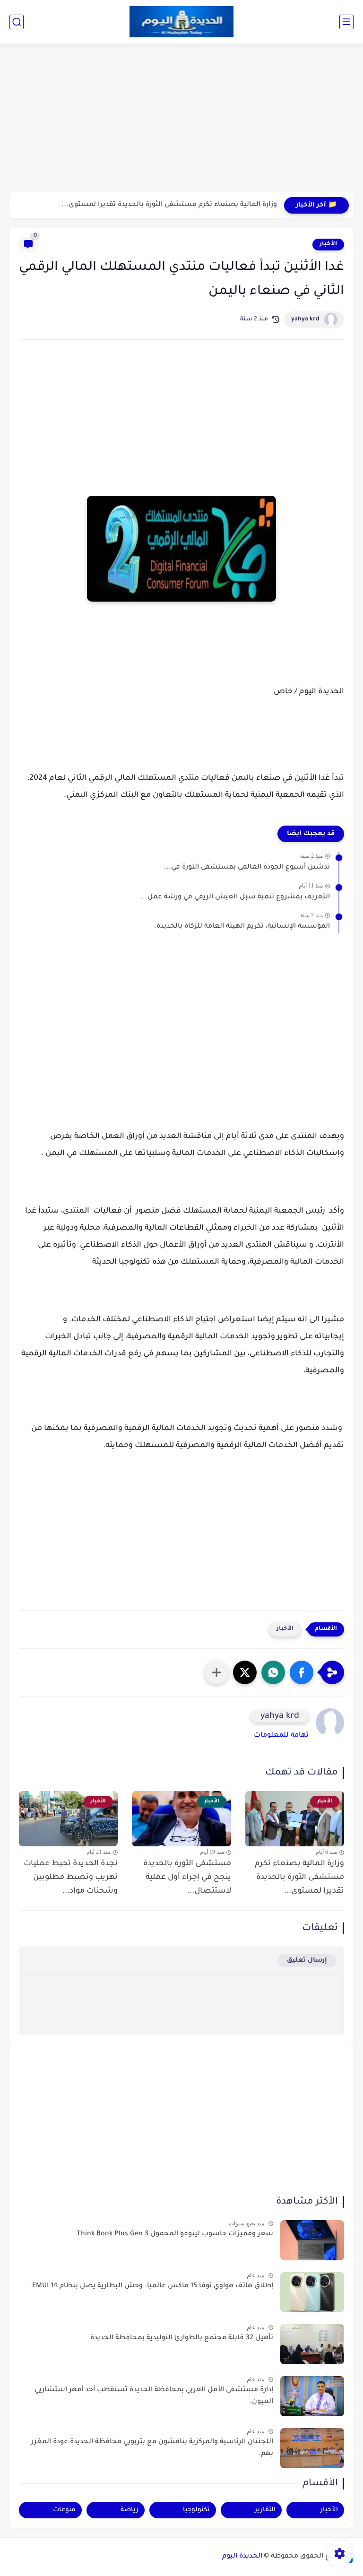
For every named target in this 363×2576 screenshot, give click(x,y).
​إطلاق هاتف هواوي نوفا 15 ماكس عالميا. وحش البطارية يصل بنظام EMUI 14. (151, 2286)
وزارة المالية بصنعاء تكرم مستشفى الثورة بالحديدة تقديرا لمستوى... (169, 205)
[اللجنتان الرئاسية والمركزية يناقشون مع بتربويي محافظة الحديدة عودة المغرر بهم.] (312, 2448)
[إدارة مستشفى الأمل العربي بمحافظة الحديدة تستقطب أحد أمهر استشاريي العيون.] (312, 2396)
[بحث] (17, 22)
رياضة (130, 2510)
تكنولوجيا (196, 2510)
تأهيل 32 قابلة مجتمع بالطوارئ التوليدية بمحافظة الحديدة (182, 2338)
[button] (302, 1672)
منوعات (64, 2510)
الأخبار (328, 244)
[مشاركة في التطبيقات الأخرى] (216, 1672)
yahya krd (305, 319)
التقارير (265, 2510)
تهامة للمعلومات (281, 1736)
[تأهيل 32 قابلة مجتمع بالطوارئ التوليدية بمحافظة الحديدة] (312, 2344)
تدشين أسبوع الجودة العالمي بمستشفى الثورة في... (247, 868)
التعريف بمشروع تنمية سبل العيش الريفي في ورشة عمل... (235, 897)
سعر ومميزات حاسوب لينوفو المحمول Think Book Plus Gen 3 (175, 2234)
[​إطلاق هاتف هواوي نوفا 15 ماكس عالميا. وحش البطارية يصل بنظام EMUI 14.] (312, 2292)
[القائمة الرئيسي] (346, 22)
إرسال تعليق (307, 1960)
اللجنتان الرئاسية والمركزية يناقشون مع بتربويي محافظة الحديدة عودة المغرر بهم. (152, 2448)
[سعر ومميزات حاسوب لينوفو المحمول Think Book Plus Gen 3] (312, 2240)
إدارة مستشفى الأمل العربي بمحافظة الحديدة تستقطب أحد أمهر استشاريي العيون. (154, 2396)
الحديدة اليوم (242, 2557)
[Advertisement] (181, 119)
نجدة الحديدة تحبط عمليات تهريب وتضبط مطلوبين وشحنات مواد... (71, 1878)
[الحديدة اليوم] (181, 22)
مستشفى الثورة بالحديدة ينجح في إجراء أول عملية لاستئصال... (187, 1878)
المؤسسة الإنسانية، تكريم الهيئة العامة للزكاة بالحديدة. (242, 927)
